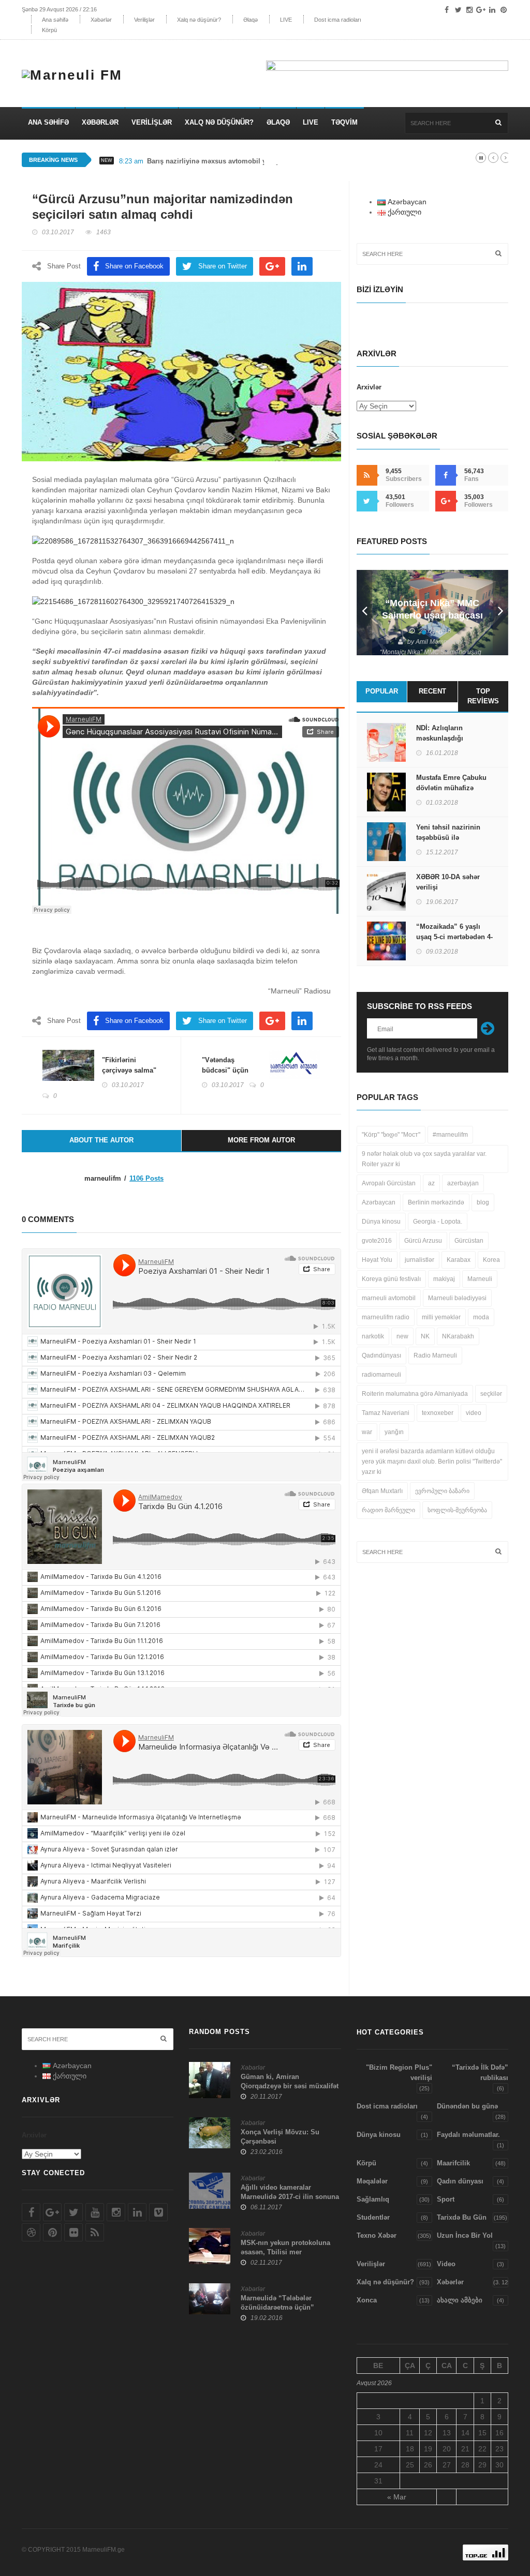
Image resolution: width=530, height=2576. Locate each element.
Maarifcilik (453, 2163)
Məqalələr (372, 2181)
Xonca (367, 2300)
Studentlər (373, 2217)
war (367, 1432)
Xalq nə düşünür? (199, 20)
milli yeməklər (441, 1317)
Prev (364, 613)
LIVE (286, 20)
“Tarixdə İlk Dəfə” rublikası (480, 2073)
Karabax (459, 1260)
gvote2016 (377, 1241)
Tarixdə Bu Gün (462, 2217)
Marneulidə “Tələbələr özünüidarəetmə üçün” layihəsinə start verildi (277, 2307)
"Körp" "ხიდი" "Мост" (391, 1135)
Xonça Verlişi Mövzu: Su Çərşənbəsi (280, 2137)
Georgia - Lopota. (438, 1222)
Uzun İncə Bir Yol (465, 2235)
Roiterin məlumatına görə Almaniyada (415, 1394)
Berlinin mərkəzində (436, 1202)
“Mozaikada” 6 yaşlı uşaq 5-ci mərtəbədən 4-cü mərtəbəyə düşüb (454, 937)
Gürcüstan (469, 1241)
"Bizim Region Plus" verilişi (399, 2073)
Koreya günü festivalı (391, 1279)
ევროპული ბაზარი (442, 1491)
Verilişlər (144, 20)
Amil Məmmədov (439, 642)
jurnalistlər (419, 1260)
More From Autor (261, 1140)
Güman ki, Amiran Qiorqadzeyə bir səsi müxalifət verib (290, 2086)
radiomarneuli (381, 1375)
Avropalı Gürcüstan (389, 1183)
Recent (432, 691)
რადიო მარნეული (388, 1510)
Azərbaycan (379, 1202)
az (431, 1183)
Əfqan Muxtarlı (382, 1491)
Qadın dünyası (460, 2181)
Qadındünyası (381, 1355)
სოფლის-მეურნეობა (457, 1510)
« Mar (397, 2497)
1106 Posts (146, 1178)
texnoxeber (438, 1413)
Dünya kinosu (381, 1222)
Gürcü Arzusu (423, 1241)
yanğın (394, 1432)
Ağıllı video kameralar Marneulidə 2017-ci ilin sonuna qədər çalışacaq (290, 2197)
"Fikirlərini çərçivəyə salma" (129, 1065)
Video (446, 2264)
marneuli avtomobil (389, 1298)
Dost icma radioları (338, 20)
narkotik (373, 1336)
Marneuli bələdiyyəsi (457, 1298)
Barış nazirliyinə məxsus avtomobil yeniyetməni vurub (234, 161)
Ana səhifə (55, 20)
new (402, 1336)
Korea (491, 1260)
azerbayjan (463, 1183)
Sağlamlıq (373, 2199)
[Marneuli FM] (76, 70)
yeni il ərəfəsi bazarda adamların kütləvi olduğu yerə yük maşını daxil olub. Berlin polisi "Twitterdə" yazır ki (432, 1462)
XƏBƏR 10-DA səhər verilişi (448, 882)
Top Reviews (483, 696)
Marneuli (480, 1279)
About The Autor (101, 1140)
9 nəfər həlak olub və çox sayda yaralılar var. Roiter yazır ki (424, 1159)
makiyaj (444, 1279)
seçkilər (491, 1394)
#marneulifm (450, 1135)
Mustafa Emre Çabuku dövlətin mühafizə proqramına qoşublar (451, 788)
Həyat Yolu (377, 1260)
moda (481, 1317)
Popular (382, 691)
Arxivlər (369, 387)
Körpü (49, 30)
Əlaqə (251, 20)
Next (500, 613)
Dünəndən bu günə (467, 2106)
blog (483, 1202)
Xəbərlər (101, 20)
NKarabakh (458, 1336)
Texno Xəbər (377, 2235)
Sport (446, 2199)
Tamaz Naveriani (386, 1413)
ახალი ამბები (460, 2300)
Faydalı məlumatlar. (468, 2135)
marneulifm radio (386, 1317)
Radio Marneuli (435, 1355)
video (474, 1413)
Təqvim (344, 122)
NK (425, 1336)
